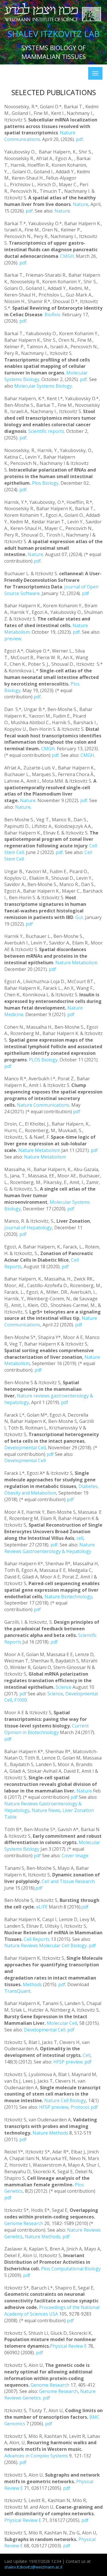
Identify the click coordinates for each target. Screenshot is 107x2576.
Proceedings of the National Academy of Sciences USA (52, 2311)
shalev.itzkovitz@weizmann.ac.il (33, 2567)
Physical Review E (68, 2346)
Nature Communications (40, 136)
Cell (87, 2055)
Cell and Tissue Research (68, 1881)
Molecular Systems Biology (43, 386)
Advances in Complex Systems (36, 2456)
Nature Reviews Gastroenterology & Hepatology (50, 1548)
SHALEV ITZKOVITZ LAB (53, 34)
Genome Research (24, 2223)
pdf (79, 139)
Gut (79, 917)
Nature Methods (50, 2133)
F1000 (21, 1700)
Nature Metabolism (76, 963)
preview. (13, 639)
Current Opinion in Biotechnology (47, 1729)
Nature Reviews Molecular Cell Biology (46, 1945)
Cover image (75, 1856)
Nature (80, 204)
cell (80, 1538)
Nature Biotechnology (68, 1597)
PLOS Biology (43, 1060)
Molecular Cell (62, 2023)
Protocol (80, 2107)
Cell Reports (37, 1939)
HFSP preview (68, 2062)
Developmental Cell (25, 1448)
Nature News (46, 1810)
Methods (32, 1984)
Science (64, 1687)
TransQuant (17, 1991)
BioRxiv (52, 315)
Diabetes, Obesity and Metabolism (52, 1490)
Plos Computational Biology (71, 2269)
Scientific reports (46, 431)
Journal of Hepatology (28, 1228)
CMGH (67, 256)
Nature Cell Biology (65, 2100)
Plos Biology (45, 483)
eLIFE (42, 1907)
